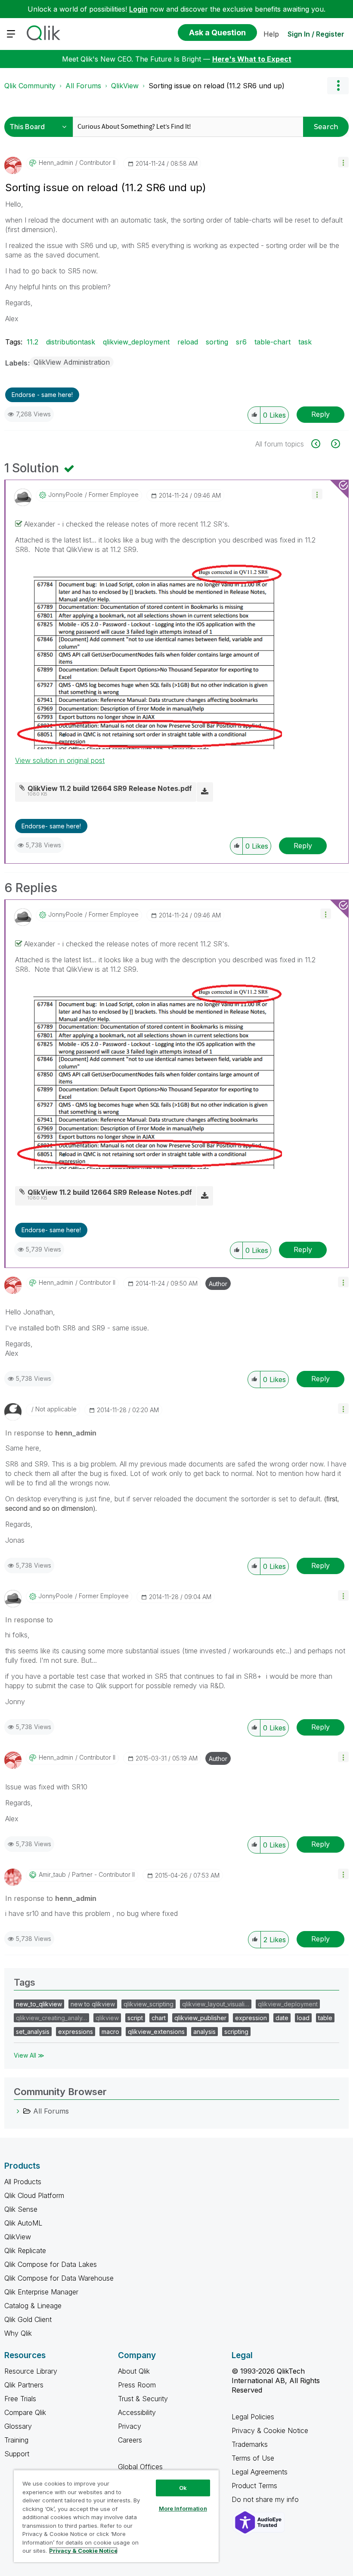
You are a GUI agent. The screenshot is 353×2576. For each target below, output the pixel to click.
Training (16, 2440)
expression (251, 2018)
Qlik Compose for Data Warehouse (59, 2278)
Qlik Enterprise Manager (41, 2292)
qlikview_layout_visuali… (216, 2004)
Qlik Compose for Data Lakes (51, 2264)
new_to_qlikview (39, 2004)
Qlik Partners (24, 2385)
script (135, 2018)
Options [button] (338, 86)
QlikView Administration (72, 362)
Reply (320, 414)
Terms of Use (253, 2458)
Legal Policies (253, 2417)
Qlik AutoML (23, 2223)
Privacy (130, 2426)
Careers (130, 2440)
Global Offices (140, 2467)
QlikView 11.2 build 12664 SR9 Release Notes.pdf (110, 788)
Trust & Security (143, 2399)
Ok (183, 2488)
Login (138, 9)
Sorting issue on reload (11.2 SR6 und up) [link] (217, 86)
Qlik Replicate (25, 2251)
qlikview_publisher (200, 2018)
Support (17, 2454)
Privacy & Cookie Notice (270, 2430)
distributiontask (71, 342)
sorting (217, 342)
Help (271, 34)
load (303, 2018)
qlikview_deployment (136, 342)
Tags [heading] (25, 1982)
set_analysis (33, 2032)
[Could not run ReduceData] (320, 444)
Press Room (137, 2385)
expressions (76, 2032)
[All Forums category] (18, 2111)
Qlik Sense (21, 2209)
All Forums (83, 86)
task (305, 342)
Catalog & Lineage (33, 2306)
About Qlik (134, 2371)
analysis (204, 2032)
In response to (51, 1433)
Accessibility (137, 2412)
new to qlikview (93, 2004)
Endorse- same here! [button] (51, 826)
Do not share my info (266, 2499)
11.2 (33, 342)
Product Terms (254, 2486)
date (282, 2018)
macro (110, 2032)
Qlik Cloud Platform (34, 2195)
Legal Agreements (260, 2472)
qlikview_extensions (156, 2032)
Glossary (18, 2426)
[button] (343, 162)
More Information (183, 2508)
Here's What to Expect (252, 59)
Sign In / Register (316, 34)
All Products (23, 2182)
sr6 (241, 342)
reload (188, 342)
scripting (236, 2032)
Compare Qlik (25, 2412)
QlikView (125, 86)
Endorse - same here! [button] (42, 395)
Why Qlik (18, 2333)
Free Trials (20, 2399)
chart (159, 2018)
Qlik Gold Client (28, 2319)
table (325, 2018)
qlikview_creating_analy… (51, 2018)
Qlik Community (30, 86)
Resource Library (31, 2371)
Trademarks (250, 2444)
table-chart (272, 342)
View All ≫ (29, 2055)
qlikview (107, 2018)
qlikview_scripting (149, 2004)
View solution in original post (60, 760)
